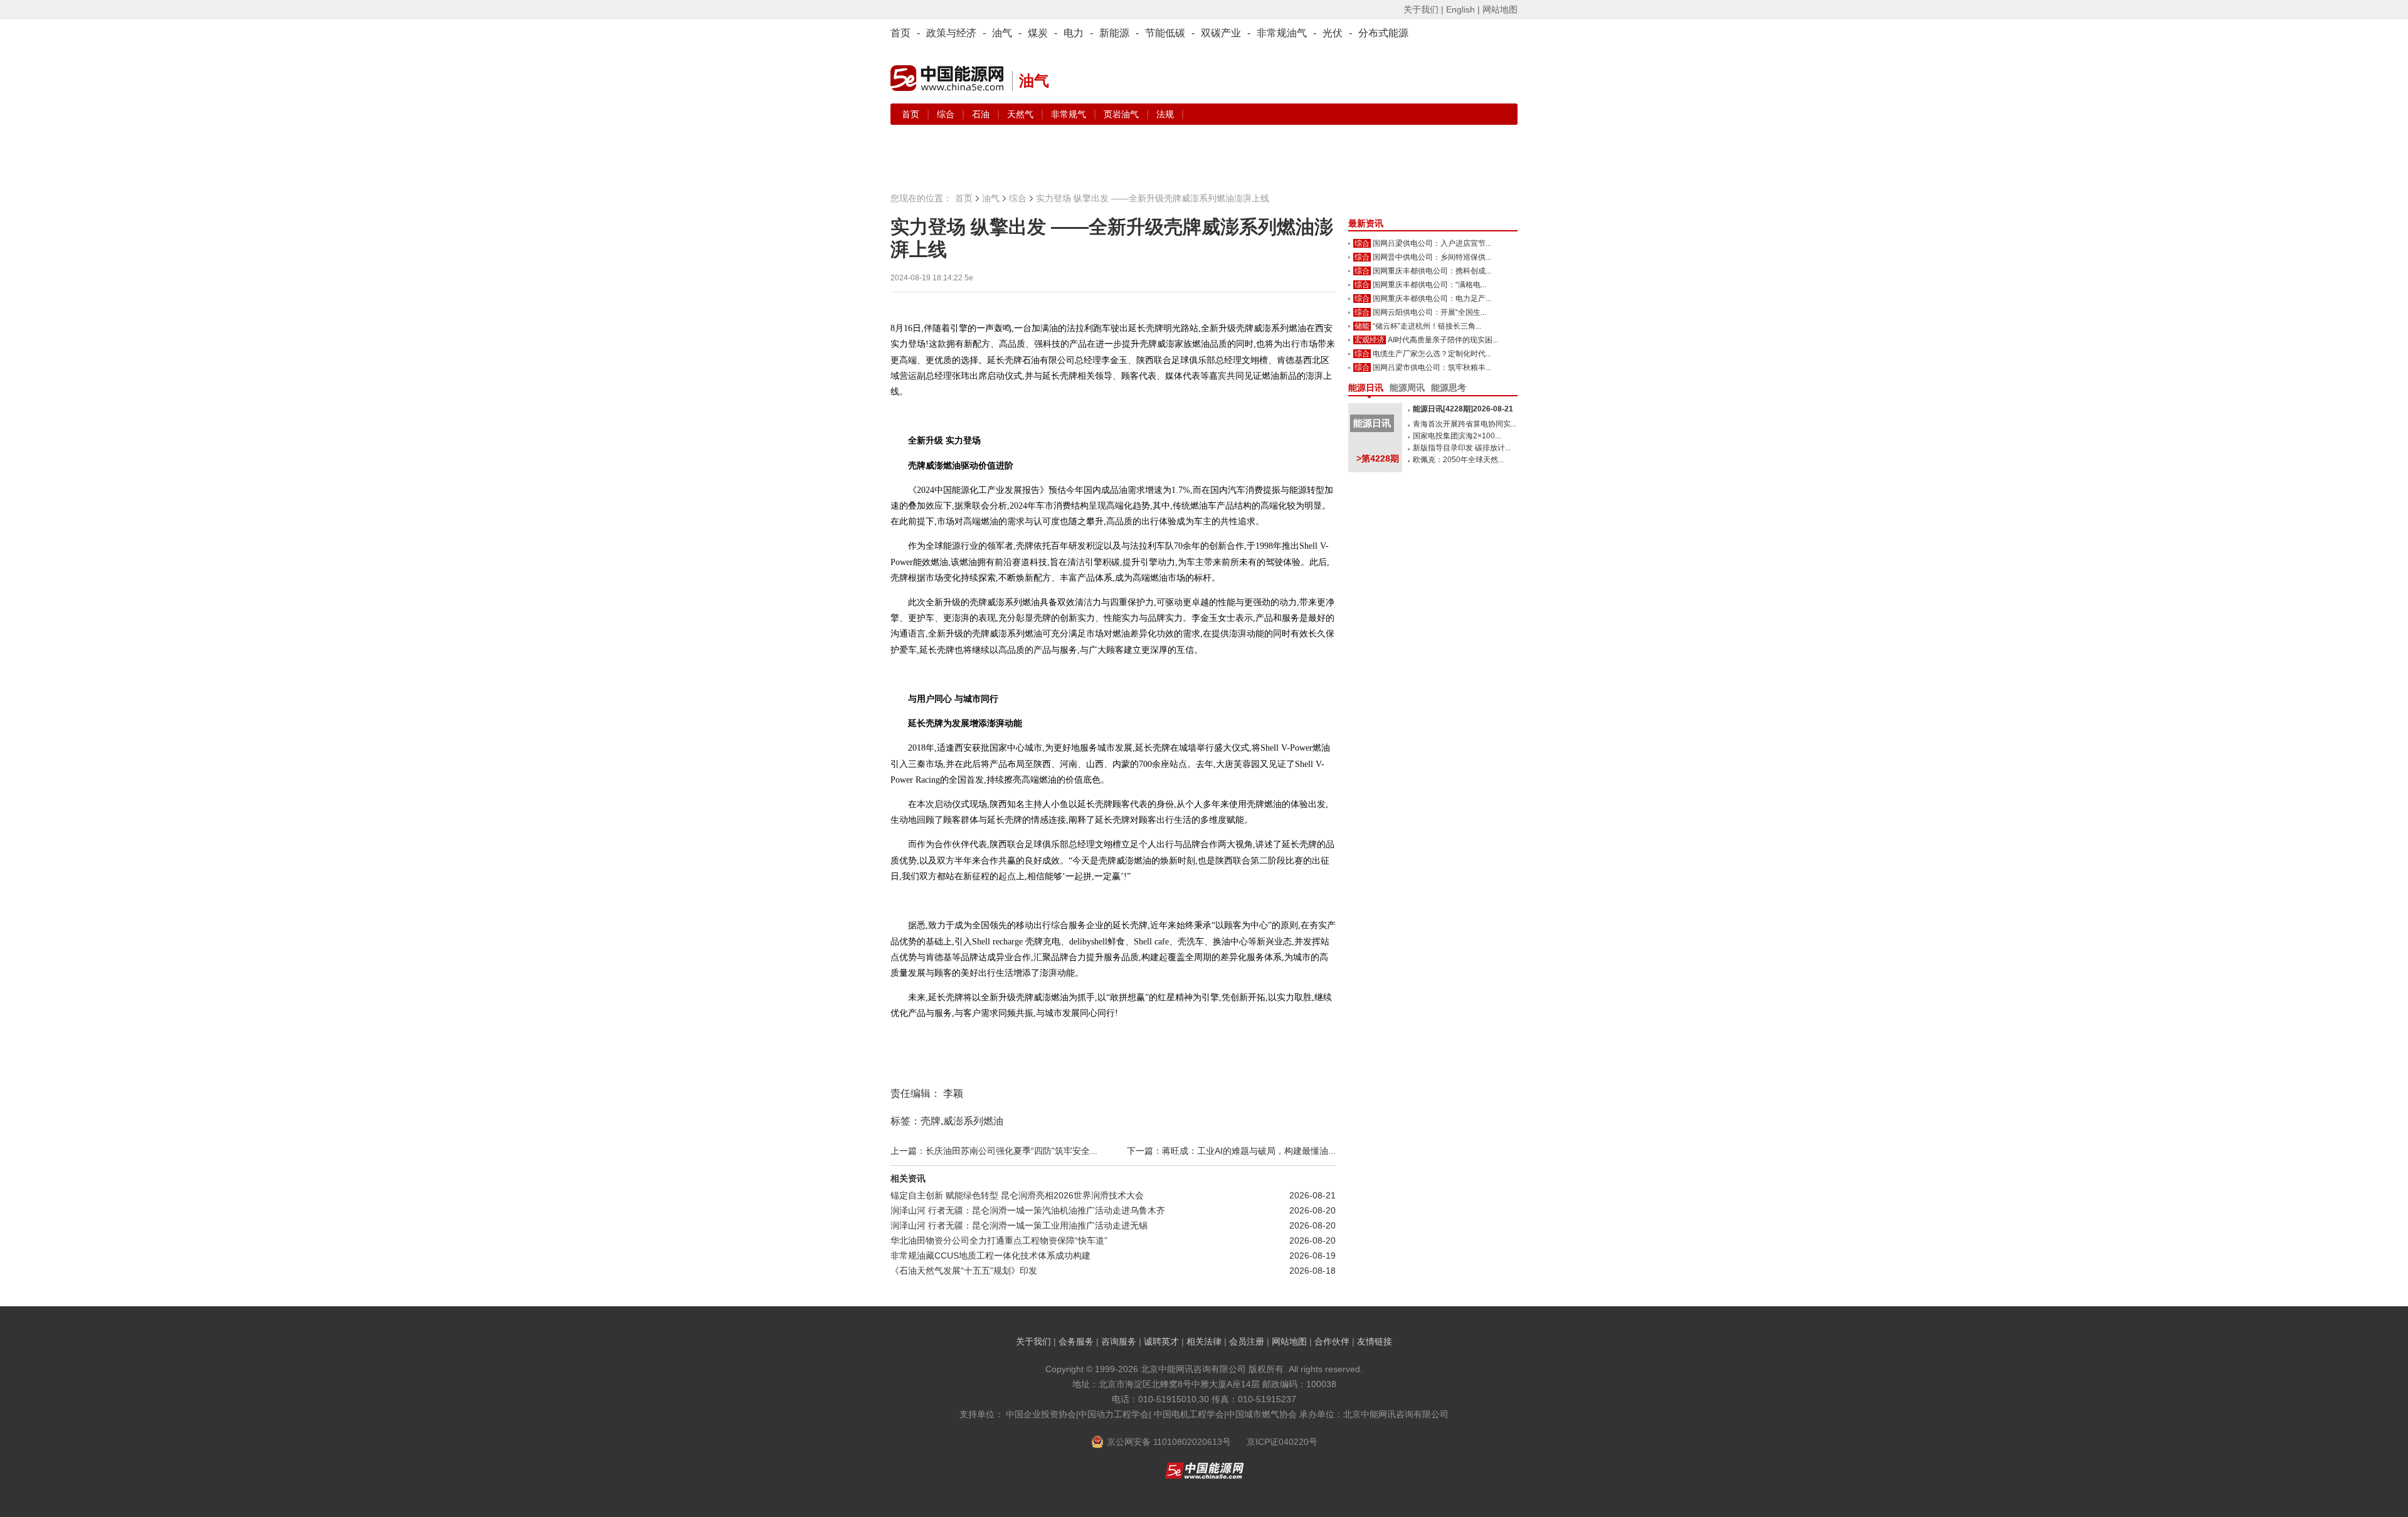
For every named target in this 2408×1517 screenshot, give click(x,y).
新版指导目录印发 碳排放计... (1462, 448)
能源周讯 (1407, 388)
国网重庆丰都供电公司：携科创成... (1432, 271)
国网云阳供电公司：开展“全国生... (1429, 312)
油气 (1002, 33)
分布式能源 (1383, 33)
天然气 (1022, 114)
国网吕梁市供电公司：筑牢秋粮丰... (1432, 367)
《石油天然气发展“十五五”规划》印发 (964, 1271)
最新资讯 (1366, 223)
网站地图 (1500, 9)
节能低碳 (1165, 33)
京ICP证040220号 (1282, 1442)
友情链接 (1375, 1341)
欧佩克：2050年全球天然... (1458, 460)
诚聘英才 (1161, 1341)
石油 (982, 114)
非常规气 (1070, 114)
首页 (900, 33)
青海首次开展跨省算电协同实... (1465, 424)
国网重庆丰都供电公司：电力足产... (1432, 299)
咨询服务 (1119, 1341)
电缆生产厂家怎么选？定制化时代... (1432, 354)
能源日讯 (1366, 388)
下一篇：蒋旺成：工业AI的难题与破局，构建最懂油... (1231, 1151)
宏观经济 (1370, 340)
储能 (1362, 326)
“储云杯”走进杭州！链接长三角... (1427, 326)
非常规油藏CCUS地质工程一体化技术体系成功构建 (990, 1255)
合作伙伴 (1332, 1341)
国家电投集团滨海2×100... (1457, 436)
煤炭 (1038, 33)
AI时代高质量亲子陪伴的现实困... (1443, 340)
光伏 (1333, 33)
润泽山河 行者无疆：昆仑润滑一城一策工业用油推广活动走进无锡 (1019, 1225)
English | (1463, 9)
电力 (1074, 33)
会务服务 (1076, 1341)
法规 (1165, 114)
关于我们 (1033, 1341)
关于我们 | (1423, 9)
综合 (947, 114)
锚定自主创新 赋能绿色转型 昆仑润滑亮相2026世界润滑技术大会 (1017, 1195)
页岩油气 (1122, 114)
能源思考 (1449, 388)
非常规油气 (1282, 33)
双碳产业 (1221, 33)
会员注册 (1247, 1341)
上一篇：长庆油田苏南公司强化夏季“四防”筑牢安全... (994, 1151)
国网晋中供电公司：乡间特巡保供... (1432, 257)
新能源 (1114, 33)
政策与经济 (951, 33)
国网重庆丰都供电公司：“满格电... (1429, 285)
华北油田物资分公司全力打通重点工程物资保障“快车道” (999, 1240)
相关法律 (1204, 1341)
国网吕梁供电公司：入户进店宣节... (1432, 243)
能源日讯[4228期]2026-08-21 (1463, 409)
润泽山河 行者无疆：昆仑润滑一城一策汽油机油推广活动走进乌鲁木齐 (1028, 1210)
